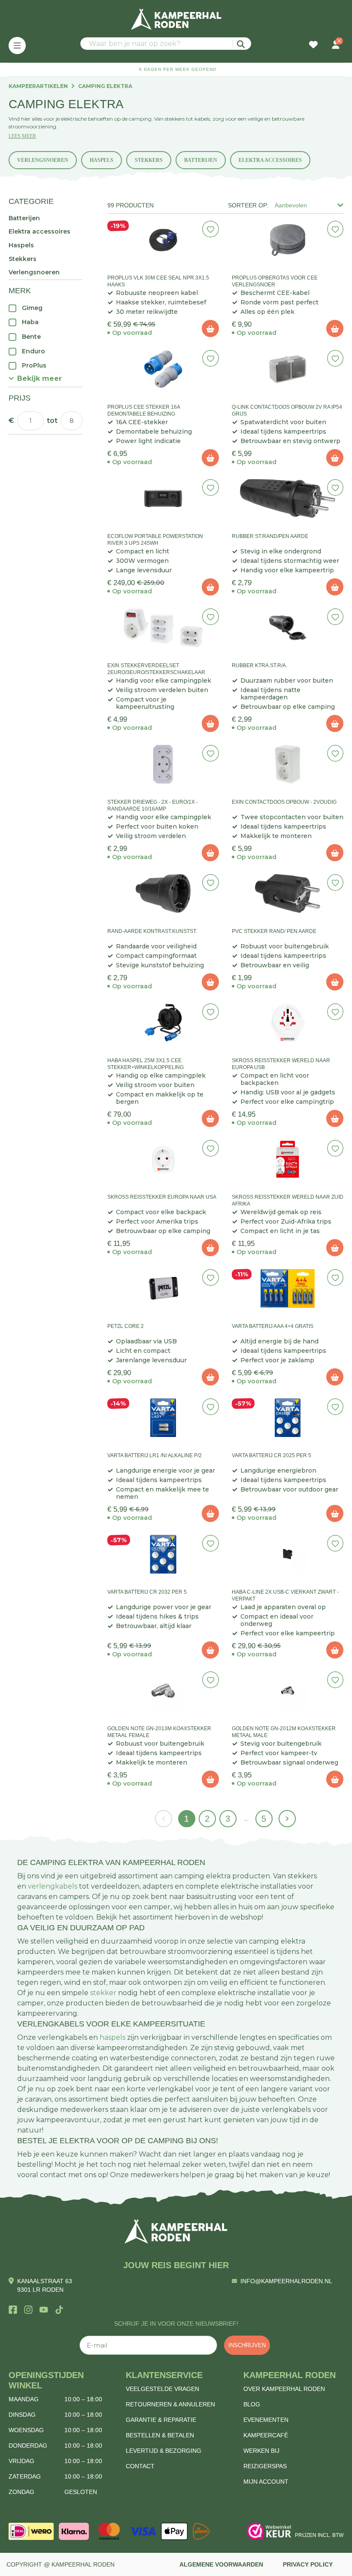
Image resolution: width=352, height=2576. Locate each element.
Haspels (102, 160)
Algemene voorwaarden (221, 2564)
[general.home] (176, 2231)
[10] (210, 328)
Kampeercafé (266, 2435)
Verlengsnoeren (43, 160)
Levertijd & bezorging (164, 2451)
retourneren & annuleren (170, 2404)
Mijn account (266, 2482)
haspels (112, 2037)
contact (140, 2466)
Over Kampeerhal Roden (284, 2389)
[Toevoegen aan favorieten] (211, 229)
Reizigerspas (265, 2466)
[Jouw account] (336, 46)
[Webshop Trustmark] (269, 2531)
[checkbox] (46, 308)
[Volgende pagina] (287, 1819)
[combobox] (166, 44)
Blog (252, 2404)
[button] (35, 378)
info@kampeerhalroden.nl (286, 2281)
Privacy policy (308, 2564)
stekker (103, 1993)
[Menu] (17, 46)
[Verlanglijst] (313, 46)
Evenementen (266, 2420)
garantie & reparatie (161, 2420)
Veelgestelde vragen (162, 2389)
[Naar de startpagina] (176, 19)
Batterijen (201, 160)
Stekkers (149, 160)
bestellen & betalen (160, 2435)
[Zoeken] (242, 44)
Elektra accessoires (270, 160)
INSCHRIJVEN (247, 2345)
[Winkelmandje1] (325, 40)
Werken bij (261, 2451)
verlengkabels (53, 1886)
